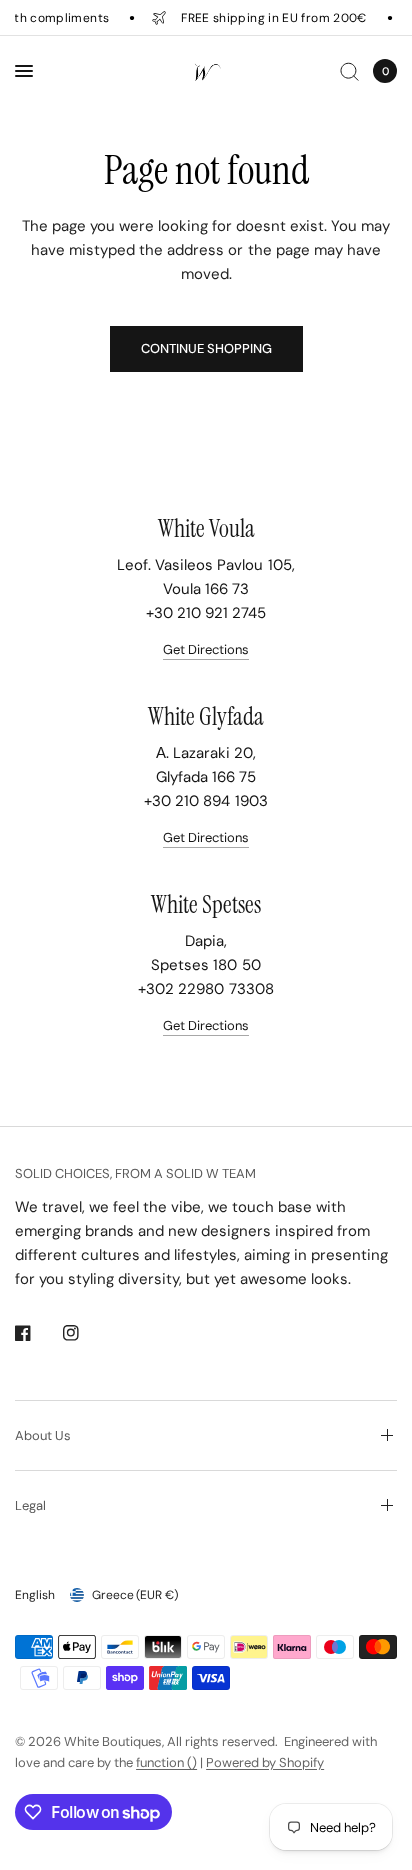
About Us (43, 1435)
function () (166, 1762)
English (35, 1595)
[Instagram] (85, 1333)
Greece (135, 1595)
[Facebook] (37, 1333)
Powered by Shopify (265, 1762)
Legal (30, 1505)
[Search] (349, 71)
